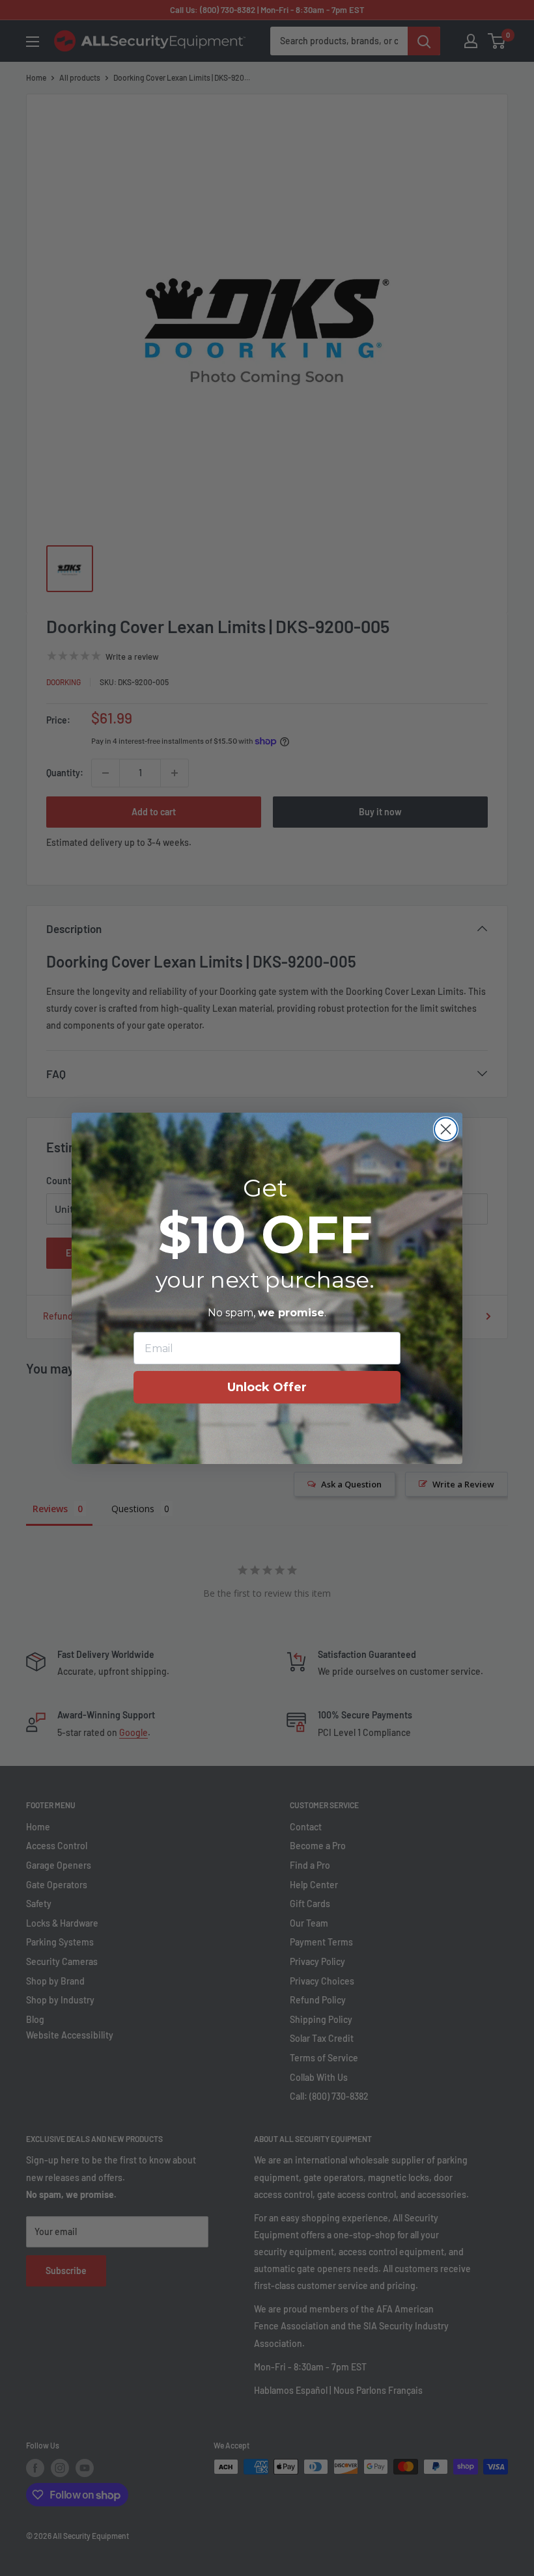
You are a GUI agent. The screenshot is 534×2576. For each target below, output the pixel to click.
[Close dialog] (446, 1129)
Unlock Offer (267, 1387)
